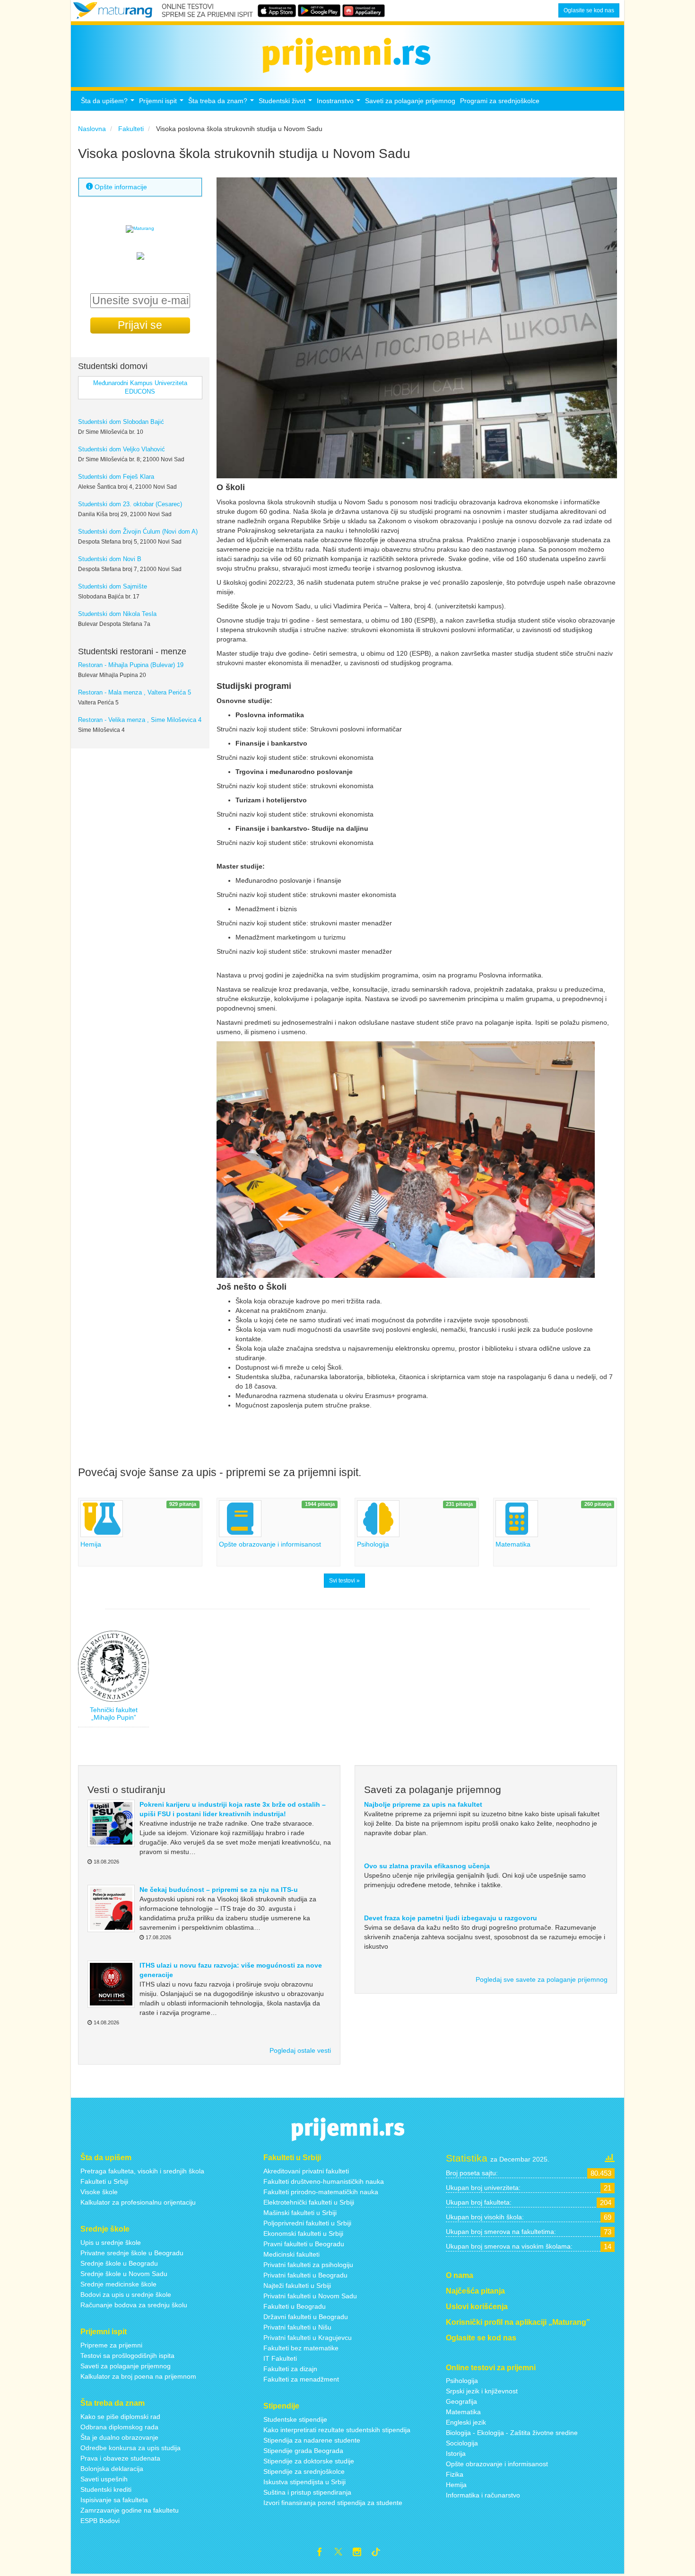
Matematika (463, 2412)
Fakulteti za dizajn (290, 2369)
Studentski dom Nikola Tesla (117, 614)
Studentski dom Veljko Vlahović (122, 449)
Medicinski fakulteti (291, 2254)
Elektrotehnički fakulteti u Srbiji (309, 2202)
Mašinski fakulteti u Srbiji (300, 2213)
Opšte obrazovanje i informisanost (497, 2464)
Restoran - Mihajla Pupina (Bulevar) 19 (131, 665)
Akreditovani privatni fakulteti (306, 2171)
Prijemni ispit (162, 103)
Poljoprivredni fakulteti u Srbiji (307, 2223)
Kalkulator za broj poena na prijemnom (138, 2376)
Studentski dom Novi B (110, 559)
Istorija (456, 2453)
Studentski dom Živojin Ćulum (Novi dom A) (138, 532)
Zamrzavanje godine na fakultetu (130, 2510)
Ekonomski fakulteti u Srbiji (303, 2233)
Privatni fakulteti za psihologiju (308, 2265)
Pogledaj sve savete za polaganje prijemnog (542, 1979)
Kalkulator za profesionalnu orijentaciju (138, 2202)
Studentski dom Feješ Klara (116, 477)
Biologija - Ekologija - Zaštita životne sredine (512, 2433)
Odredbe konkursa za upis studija (130, 2448)
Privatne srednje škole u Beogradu (132, 2253)
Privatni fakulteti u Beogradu (305, 2275)
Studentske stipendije (295, 2419)
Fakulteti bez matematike (301, 2348)
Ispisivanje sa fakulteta (114, 2500)
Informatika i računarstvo (483, 2495)
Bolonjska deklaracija (112, 2469)
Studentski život (287, 103)
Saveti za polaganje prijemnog (410, 101)
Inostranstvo (340, 103)
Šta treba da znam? (222, 103)
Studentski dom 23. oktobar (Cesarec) (130, 504)
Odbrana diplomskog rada (119, 2427)
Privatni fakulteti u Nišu (297, 2327)
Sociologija (462, 2443)
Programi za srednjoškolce (500, 101)
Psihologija (462, 2381)
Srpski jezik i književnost (482, 2391)
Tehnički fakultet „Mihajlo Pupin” (114, 1713)
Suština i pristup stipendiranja (307, 2492)
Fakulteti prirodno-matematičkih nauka (321, 2192)
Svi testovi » (344, 1581)
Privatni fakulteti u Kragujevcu (308, 2338)
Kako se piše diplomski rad (120, 2417)
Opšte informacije (120, 187)
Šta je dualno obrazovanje (119, 2437)
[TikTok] (380, 2553)
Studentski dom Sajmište (113, 587)
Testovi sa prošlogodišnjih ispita (127, 2356)
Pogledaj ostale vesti (300, 2050)
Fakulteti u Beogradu (295, 2306)
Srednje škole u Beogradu (119, 2263)
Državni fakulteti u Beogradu (306, 2317)
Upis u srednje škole (111, 2242)
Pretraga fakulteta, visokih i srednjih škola (142, 2171)
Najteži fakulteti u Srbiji (297, 2286)
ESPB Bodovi (100, 2521)
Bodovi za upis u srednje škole (126, 2295)
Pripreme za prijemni (111, 2345)
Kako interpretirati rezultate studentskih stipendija (337, 2430)
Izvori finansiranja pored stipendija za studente (333, 2503)
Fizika (455, 2474)
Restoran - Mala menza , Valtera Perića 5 (135, 693)
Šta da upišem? (109, 103)
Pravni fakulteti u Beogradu (304, 2244)
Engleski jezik (466, 2422)
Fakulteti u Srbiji (104, 2181)
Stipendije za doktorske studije (309, 2461)
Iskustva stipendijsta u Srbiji (304, 2482)
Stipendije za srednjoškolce (304, 2471)
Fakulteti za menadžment (301, 2379)
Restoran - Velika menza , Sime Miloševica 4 (140, 720)
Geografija (461, 2401)
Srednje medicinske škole (118, 2284)
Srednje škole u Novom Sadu (124, 2274)
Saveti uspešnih (104, 2479)
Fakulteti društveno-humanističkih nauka (324, 2181)
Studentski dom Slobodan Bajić (121, 422)
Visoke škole (99, 2192)
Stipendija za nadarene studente (312, 2440)
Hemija (456, 2485)
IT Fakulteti (280, 2358)
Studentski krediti (106, 2489)
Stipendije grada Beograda (303, 2451)
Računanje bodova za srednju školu (134, 2305)
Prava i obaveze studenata (120, 2458)
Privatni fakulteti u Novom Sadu (310, 2296)
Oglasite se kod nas (589, 10)
